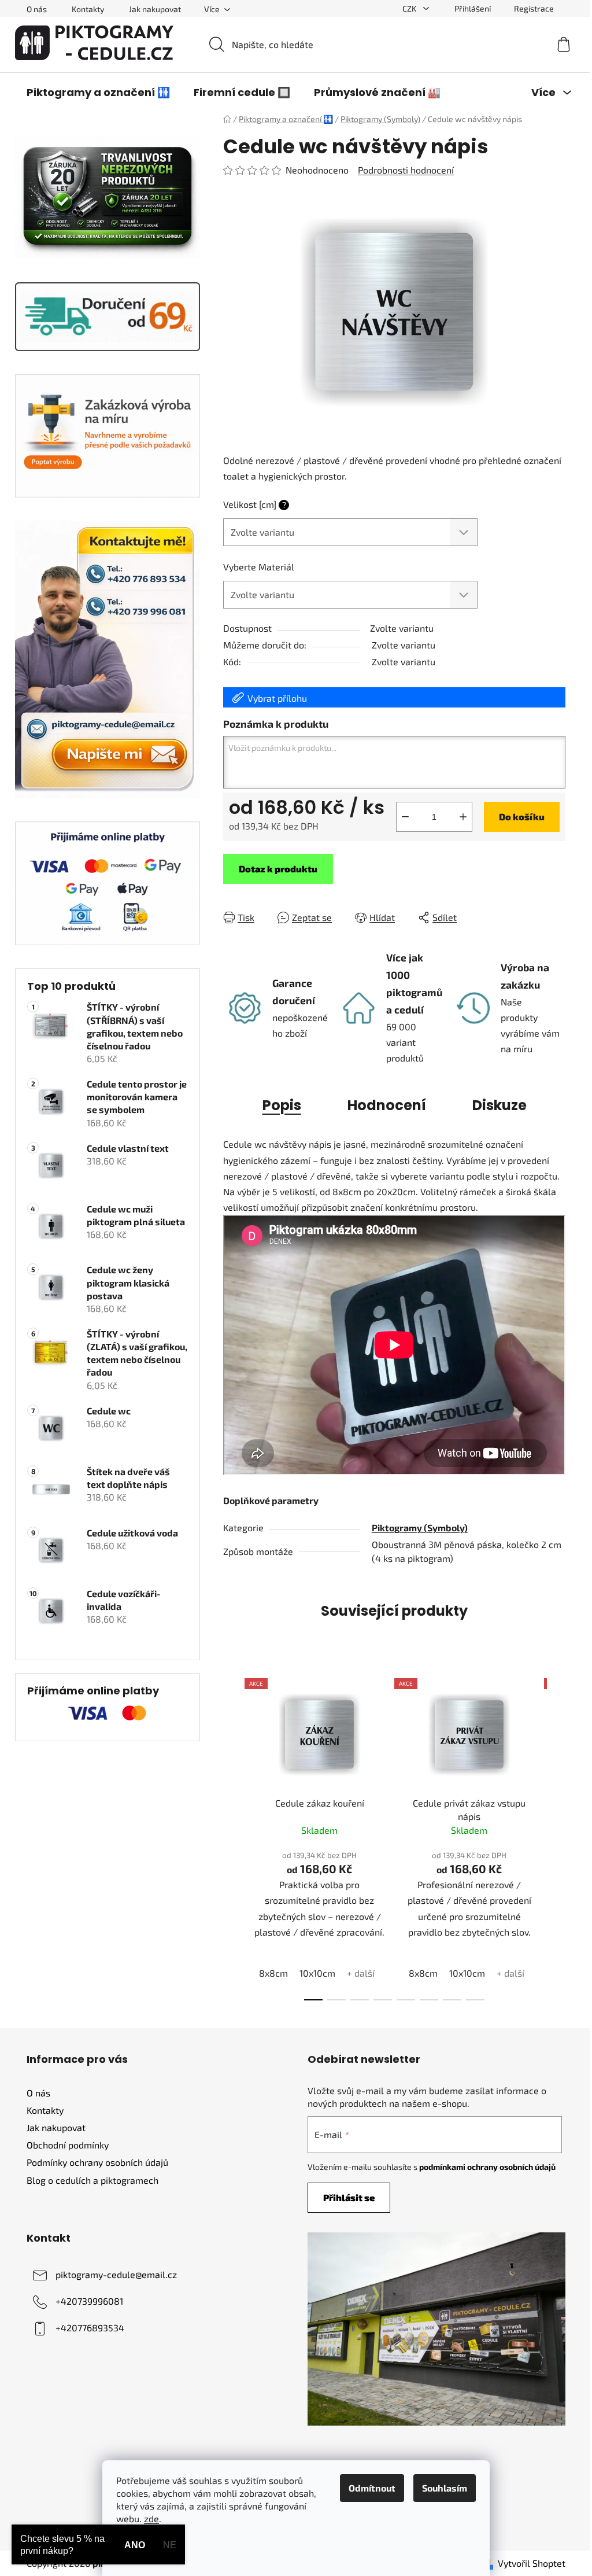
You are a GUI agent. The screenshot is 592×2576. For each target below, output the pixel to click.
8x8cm (273, 1973)
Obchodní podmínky (68, 2145)
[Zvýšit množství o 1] (463, 817)
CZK (410, 8)
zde (151, 2518)
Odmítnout (372, 2488)
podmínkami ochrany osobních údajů (487, 2167)
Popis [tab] (282, 1105)
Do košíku (522, 817)
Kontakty (88, 9)
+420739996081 (89, 2301)
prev (232, 1836)
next (556, 1836)
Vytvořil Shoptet (532, 2563)
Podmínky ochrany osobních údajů (97, 2162)
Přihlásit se (349, 2197)
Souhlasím (445, 2488)
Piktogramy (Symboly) (420, 1527)
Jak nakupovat (155, 9)
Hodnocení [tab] (387, 1105)
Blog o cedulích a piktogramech (92, 2180)
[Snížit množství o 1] (405, 817)
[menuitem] (98, 93)
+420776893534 (90, 2328)
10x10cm (317, 1973)
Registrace (534, 8)
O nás (37, 9)
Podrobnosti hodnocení (406, 170)
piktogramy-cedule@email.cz (116, 2274)
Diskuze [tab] (499, 1105)
